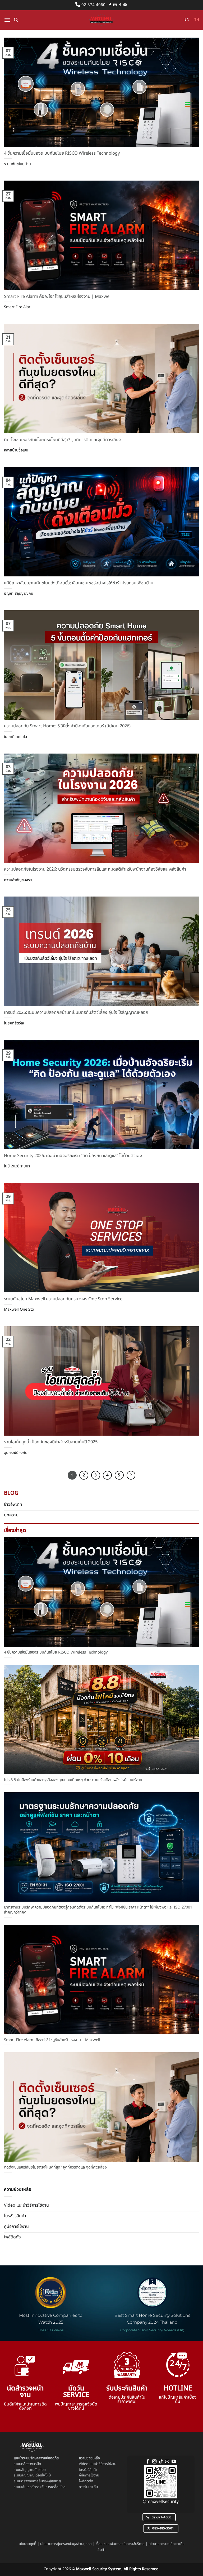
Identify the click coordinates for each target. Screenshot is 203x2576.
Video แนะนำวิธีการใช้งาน (98, 2464)
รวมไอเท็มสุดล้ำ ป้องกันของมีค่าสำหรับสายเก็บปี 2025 (51, 1442)
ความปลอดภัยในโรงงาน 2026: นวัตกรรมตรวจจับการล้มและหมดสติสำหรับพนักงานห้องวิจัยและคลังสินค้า (95, 869)
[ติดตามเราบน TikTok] (120, 5)
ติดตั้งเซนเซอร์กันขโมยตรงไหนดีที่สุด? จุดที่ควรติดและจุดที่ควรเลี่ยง (62, 440)
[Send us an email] (167, 2462)
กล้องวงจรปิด (31, 2464)
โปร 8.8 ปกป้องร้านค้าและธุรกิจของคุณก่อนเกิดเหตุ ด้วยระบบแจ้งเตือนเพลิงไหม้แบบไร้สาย (73, 1780)
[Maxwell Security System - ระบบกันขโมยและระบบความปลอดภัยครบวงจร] (101, 20)
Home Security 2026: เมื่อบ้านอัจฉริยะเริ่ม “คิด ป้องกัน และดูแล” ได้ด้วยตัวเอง (73, 1156)
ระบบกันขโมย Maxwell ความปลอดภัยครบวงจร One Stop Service (63, 1299)
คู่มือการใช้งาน (89, 2475)
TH (197, 20)
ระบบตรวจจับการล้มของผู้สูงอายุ (37, 2481)
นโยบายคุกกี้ (27, 2544)
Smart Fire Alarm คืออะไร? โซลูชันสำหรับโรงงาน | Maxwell (58, 297)
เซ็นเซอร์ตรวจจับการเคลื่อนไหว (43, 2487)
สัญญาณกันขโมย (33, 2470)
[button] (7, 20)
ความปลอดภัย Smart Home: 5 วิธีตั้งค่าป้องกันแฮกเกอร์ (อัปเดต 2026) (67, 726)
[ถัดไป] (131, 1475)
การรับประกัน (88, 2487)
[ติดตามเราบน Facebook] (110, 5)
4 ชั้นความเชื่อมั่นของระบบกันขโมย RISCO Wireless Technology (62, 153)
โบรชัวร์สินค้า (88, 2470)
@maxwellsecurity (161, 2502)
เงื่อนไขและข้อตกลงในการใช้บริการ (120, 2544)
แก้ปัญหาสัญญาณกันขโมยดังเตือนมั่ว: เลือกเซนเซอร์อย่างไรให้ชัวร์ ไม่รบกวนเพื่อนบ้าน (79, 583)
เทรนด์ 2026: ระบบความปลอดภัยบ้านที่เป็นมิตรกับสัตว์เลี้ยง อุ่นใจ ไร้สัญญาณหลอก (76, 1013)
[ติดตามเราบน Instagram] (115, 5)
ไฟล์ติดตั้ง (86, 2481)
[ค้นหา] (16, 20)
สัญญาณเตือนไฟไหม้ (36, 2475)
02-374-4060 (93, 5)
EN (187, 20)
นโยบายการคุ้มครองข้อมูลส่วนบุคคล (66, 2544)
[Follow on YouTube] (125, 5)
